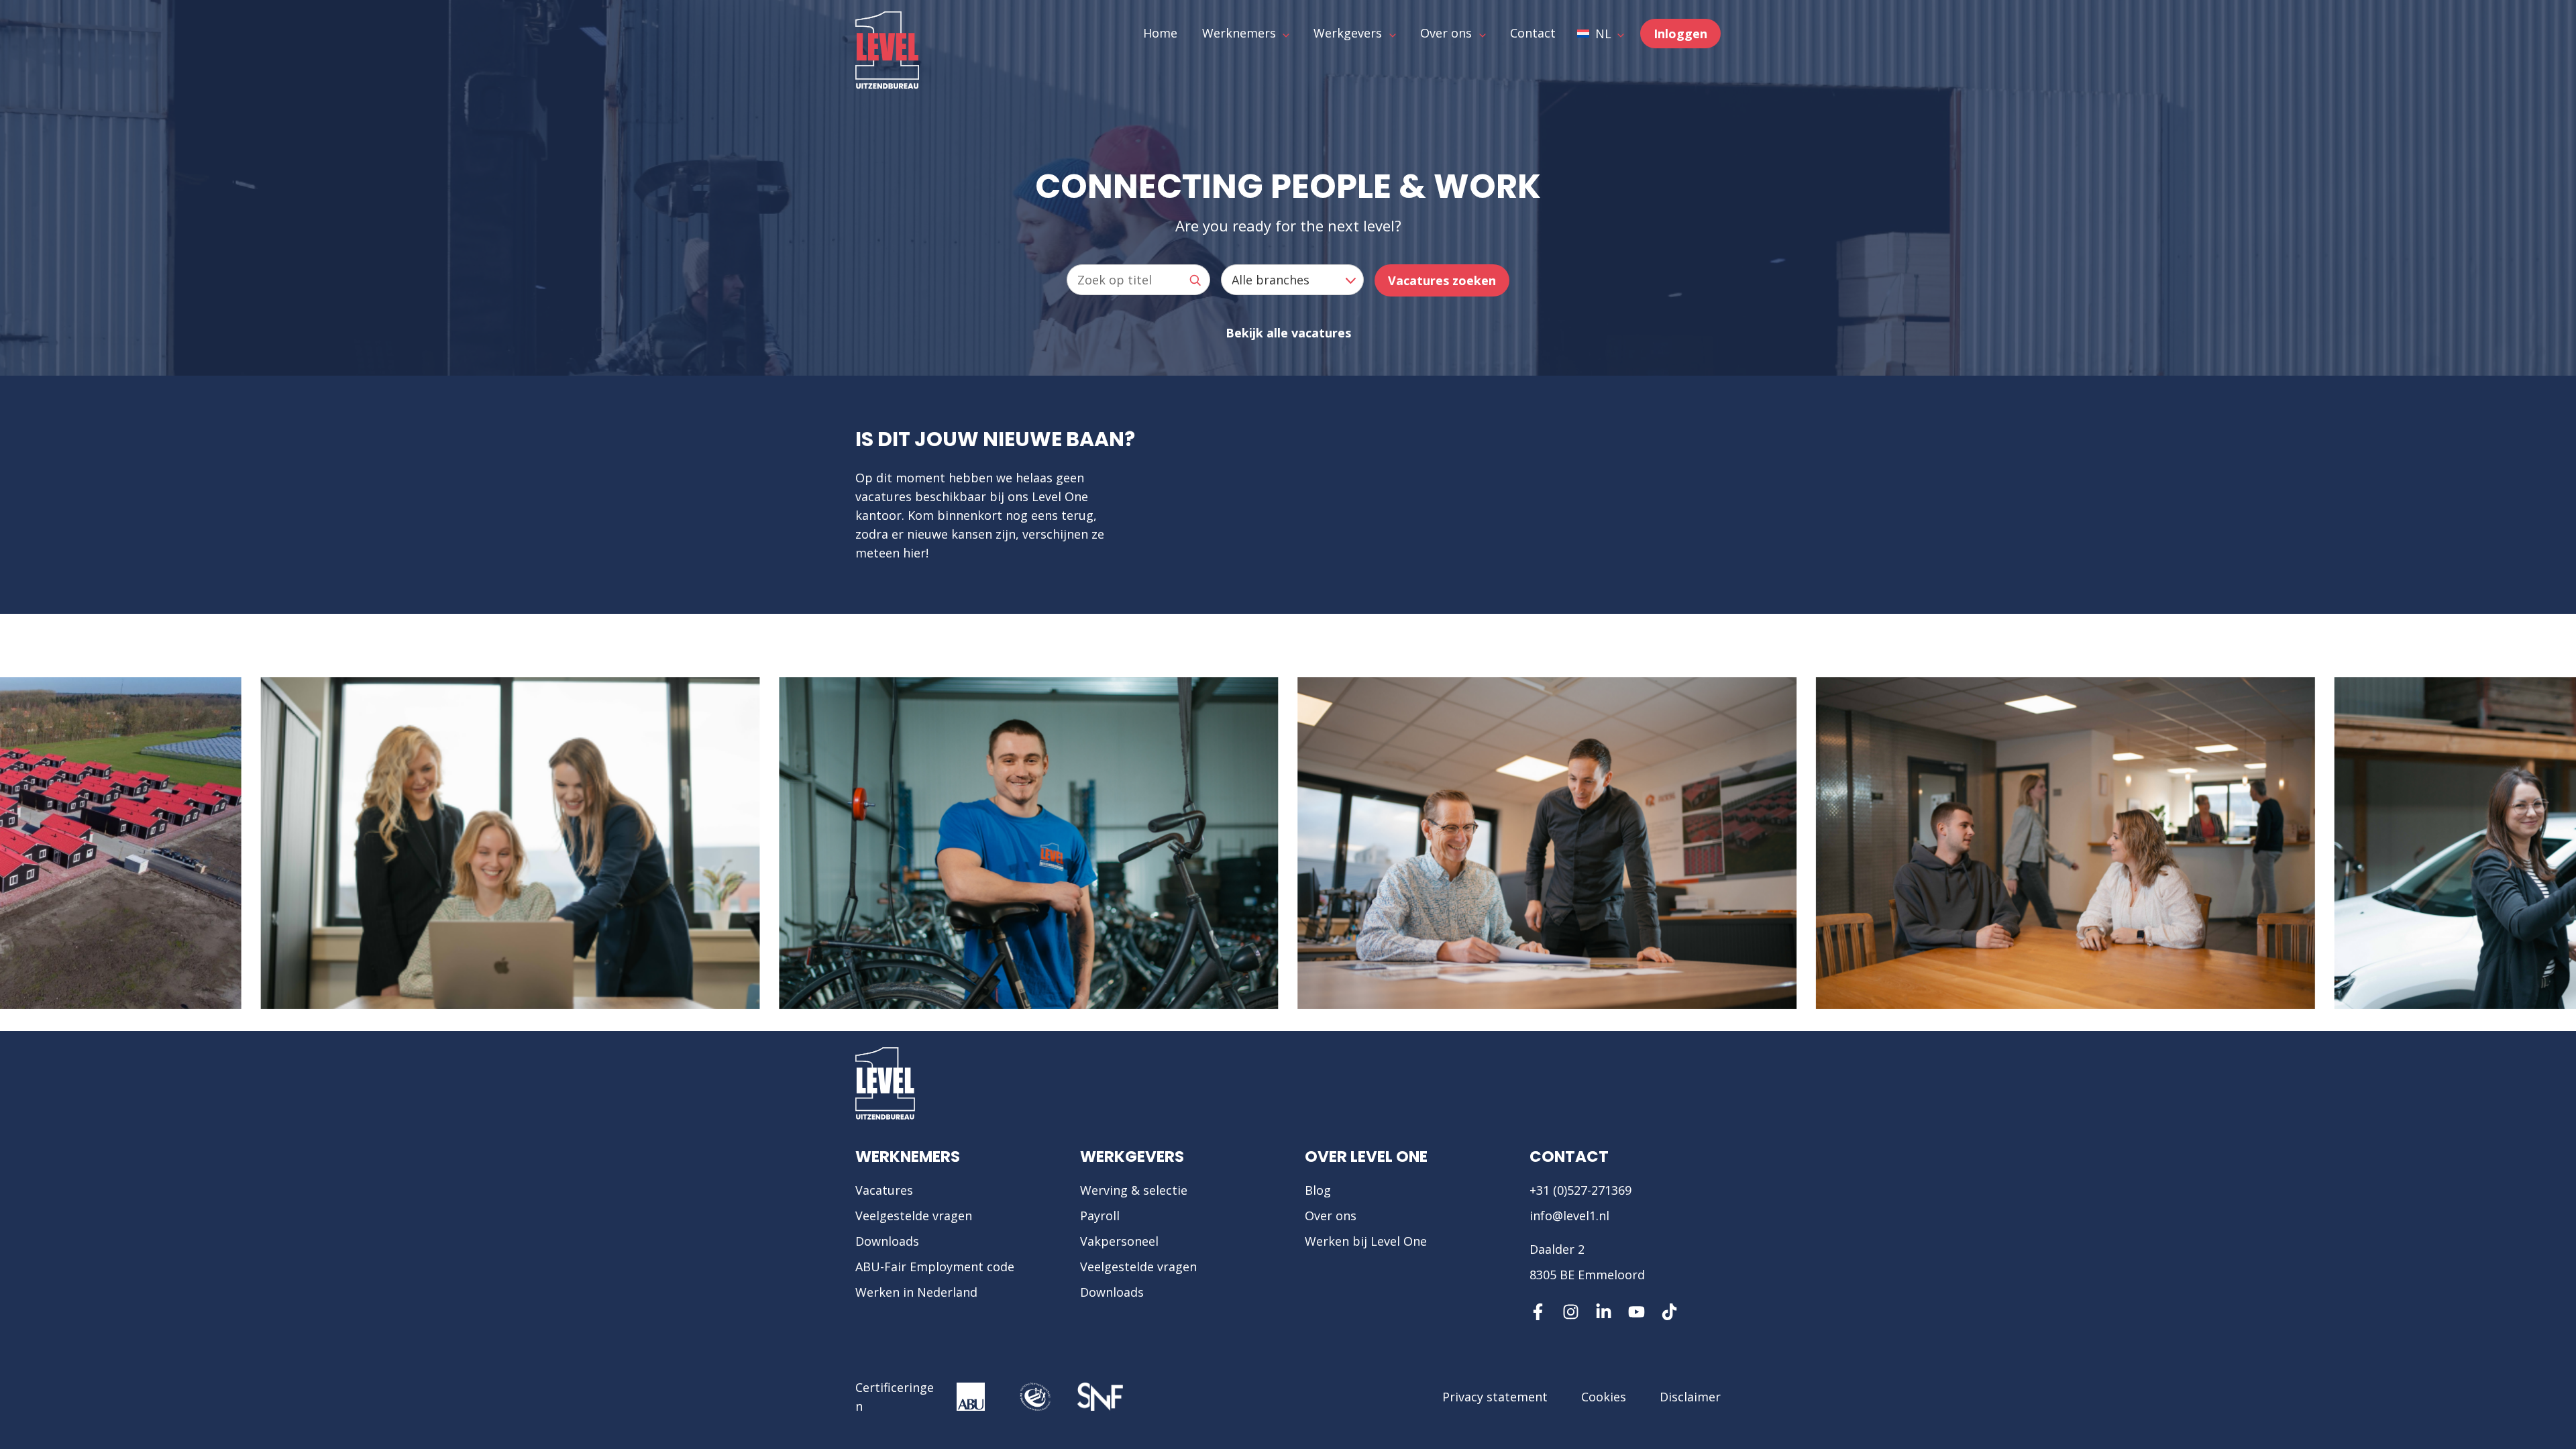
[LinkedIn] (1604, 1312)
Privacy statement (1495, 1397)
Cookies (1604, 1397)
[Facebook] (1538, 1312)
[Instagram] (1571, 1312)
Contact (1569, 1157)
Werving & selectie (1134, 1190)
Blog (1318, 1190)
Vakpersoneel (1119, 1241)
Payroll (1100, 1216)
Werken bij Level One (1366, 1241)
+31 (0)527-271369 (1580, 1190)
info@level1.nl (1569, 1216)
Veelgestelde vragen (914, 1216)
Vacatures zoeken (1442, 280)
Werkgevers (1132, 1157)
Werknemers (908, 1157)
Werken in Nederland (916, 1292)
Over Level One (1366, 1157)
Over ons (1331, 1216)
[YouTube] (1636, 1312)
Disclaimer (1690, 1397)
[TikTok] (1669, 1312)
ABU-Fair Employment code (935, 1267)
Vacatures (884, 1190)
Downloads (887, 1241)
